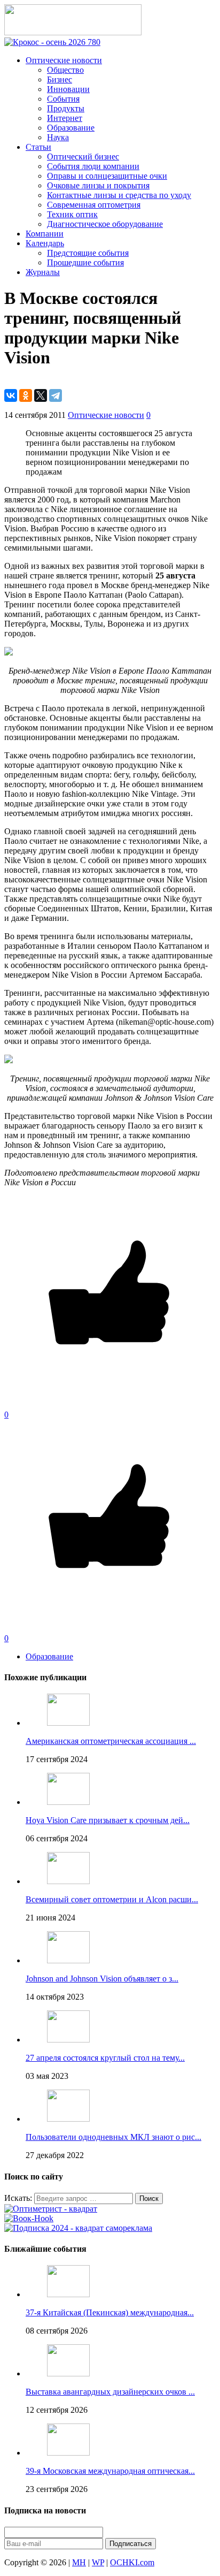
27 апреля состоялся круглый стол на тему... (105, 2058)
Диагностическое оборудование (105, 224)
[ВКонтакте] (11, 395)
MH (79, 2562)
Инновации (68, 89)
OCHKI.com (132, 2562)
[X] (41, 395)
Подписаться (131, 2544)
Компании (45, 234)
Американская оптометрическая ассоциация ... (111, 1741)
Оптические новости (64, 60)
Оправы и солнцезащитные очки (107, 176)
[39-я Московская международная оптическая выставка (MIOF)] (68, 2453)
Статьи (38, 147)
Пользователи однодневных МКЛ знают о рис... (113, 2137)
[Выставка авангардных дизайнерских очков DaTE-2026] (68, 2373)
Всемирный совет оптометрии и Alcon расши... (112, 1899)
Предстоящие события (88, 253)
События (63, 99)
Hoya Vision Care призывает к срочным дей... (108, 1820)
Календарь (45, 243)
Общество (65, 70)
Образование (71, 128)
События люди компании (93, 166)
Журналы (43, 272)
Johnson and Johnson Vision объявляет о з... (102, 1979)
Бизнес (60, 79)
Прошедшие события (85, 262)
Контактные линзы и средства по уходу (119, 195)
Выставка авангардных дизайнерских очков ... (110, 2392)
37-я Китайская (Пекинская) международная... (110, 2312)
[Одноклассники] (26, 395)
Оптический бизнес (83, 157)
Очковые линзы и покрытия (98, 185)
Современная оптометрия (94, 205)
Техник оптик (72, 214)
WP (98, 2562)
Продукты (66, 108)
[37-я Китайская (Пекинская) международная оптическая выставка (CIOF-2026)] (68, 2294)
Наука (58, 137)
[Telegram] (56, 395)
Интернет (65, 118)
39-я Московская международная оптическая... (110, 2471)
